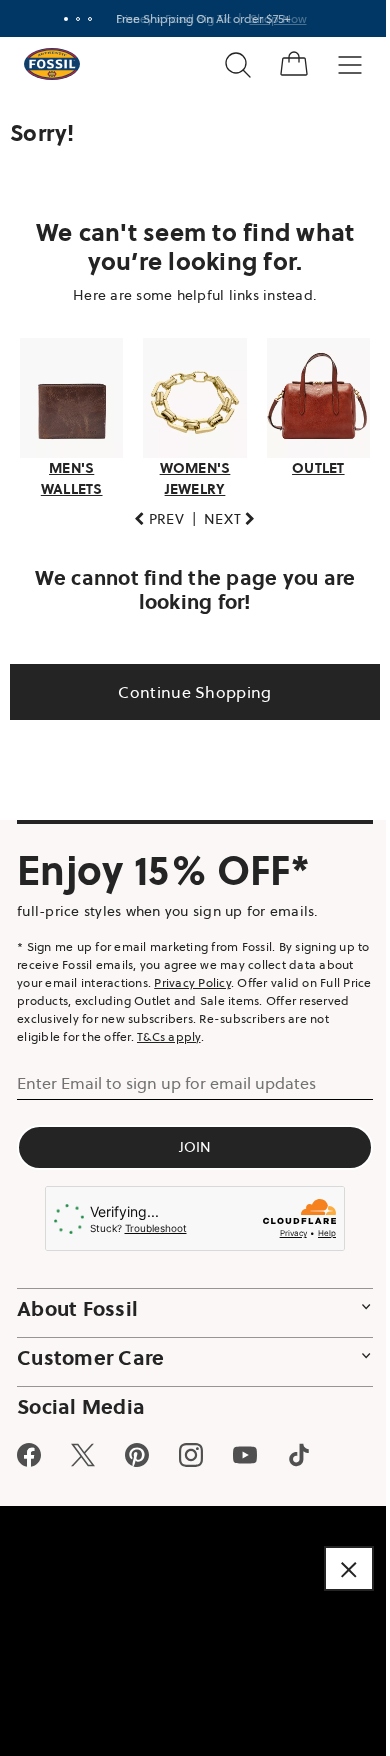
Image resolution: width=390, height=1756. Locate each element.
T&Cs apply (213, 1030)
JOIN (187, 1141)
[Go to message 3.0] (82, 19)
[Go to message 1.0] (58, 19)
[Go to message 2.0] (70, 19)
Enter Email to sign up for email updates (166, 1077)
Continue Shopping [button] (187, 686)
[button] (152, 513)
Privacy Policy (230, 976)
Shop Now (270, 18)
